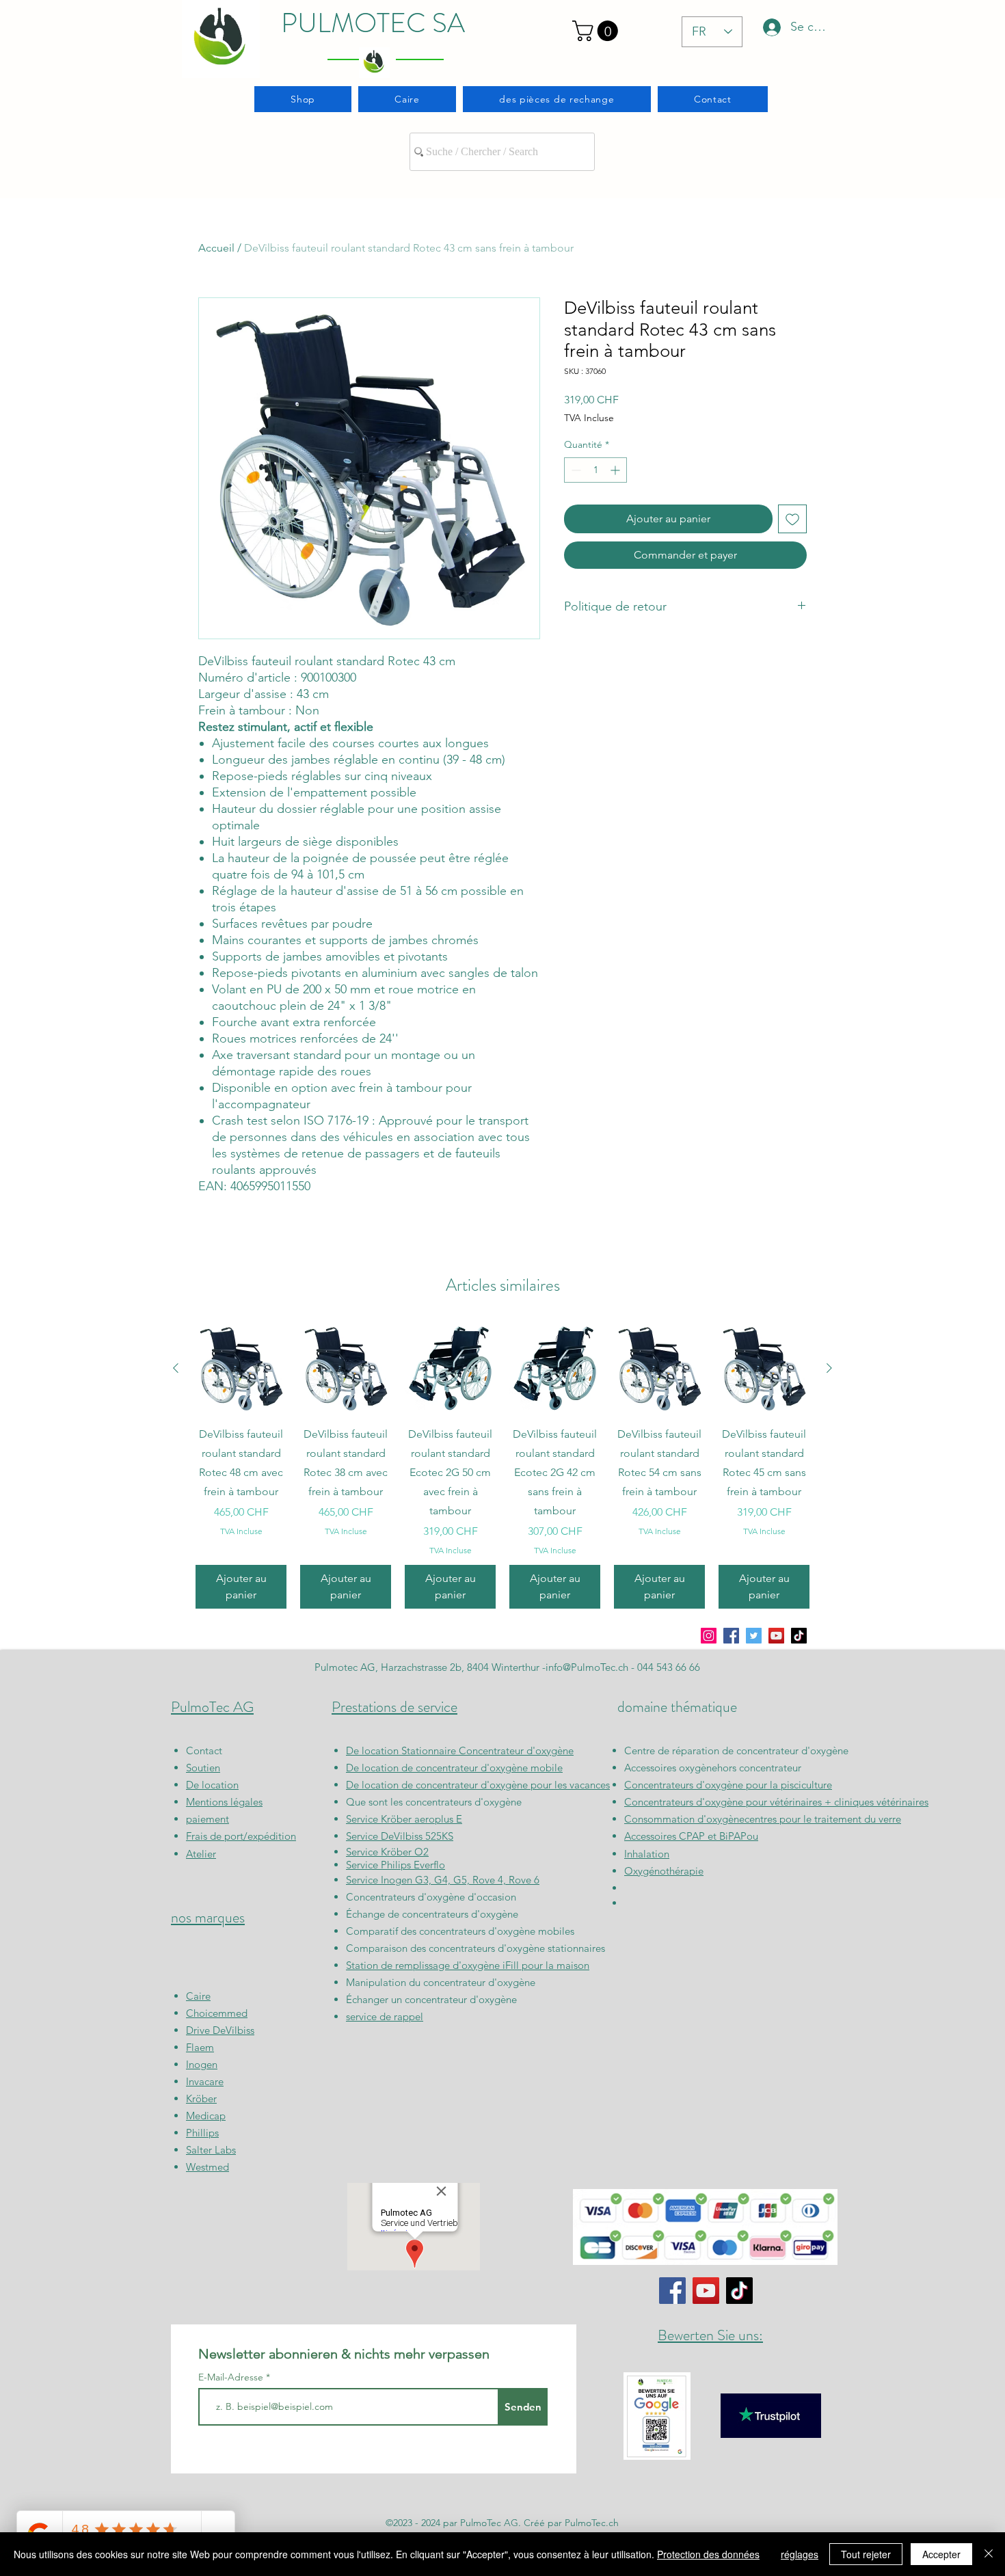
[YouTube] (776, 1636)
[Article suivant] (829, 1368)
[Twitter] (754, 1636)
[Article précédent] (176, 1368)
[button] (598, 31)
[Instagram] (709, 1636)
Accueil (216, 248)
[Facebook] (731, 1636)
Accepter (941, 2554)
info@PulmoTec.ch (587, 1667)
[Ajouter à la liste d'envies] (792, 519)
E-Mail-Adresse (232, 2377)
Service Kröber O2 (387, 1852)
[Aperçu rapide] (241, 1368)
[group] (502, 1466)
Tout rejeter (866, 2554)
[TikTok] (799, 1636)
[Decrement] (575, 470)
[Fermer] (989, 2554)
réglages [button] (800, 2554)
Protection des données (708, 2554)
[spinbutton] (595, 470)
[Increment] (616, 470)
